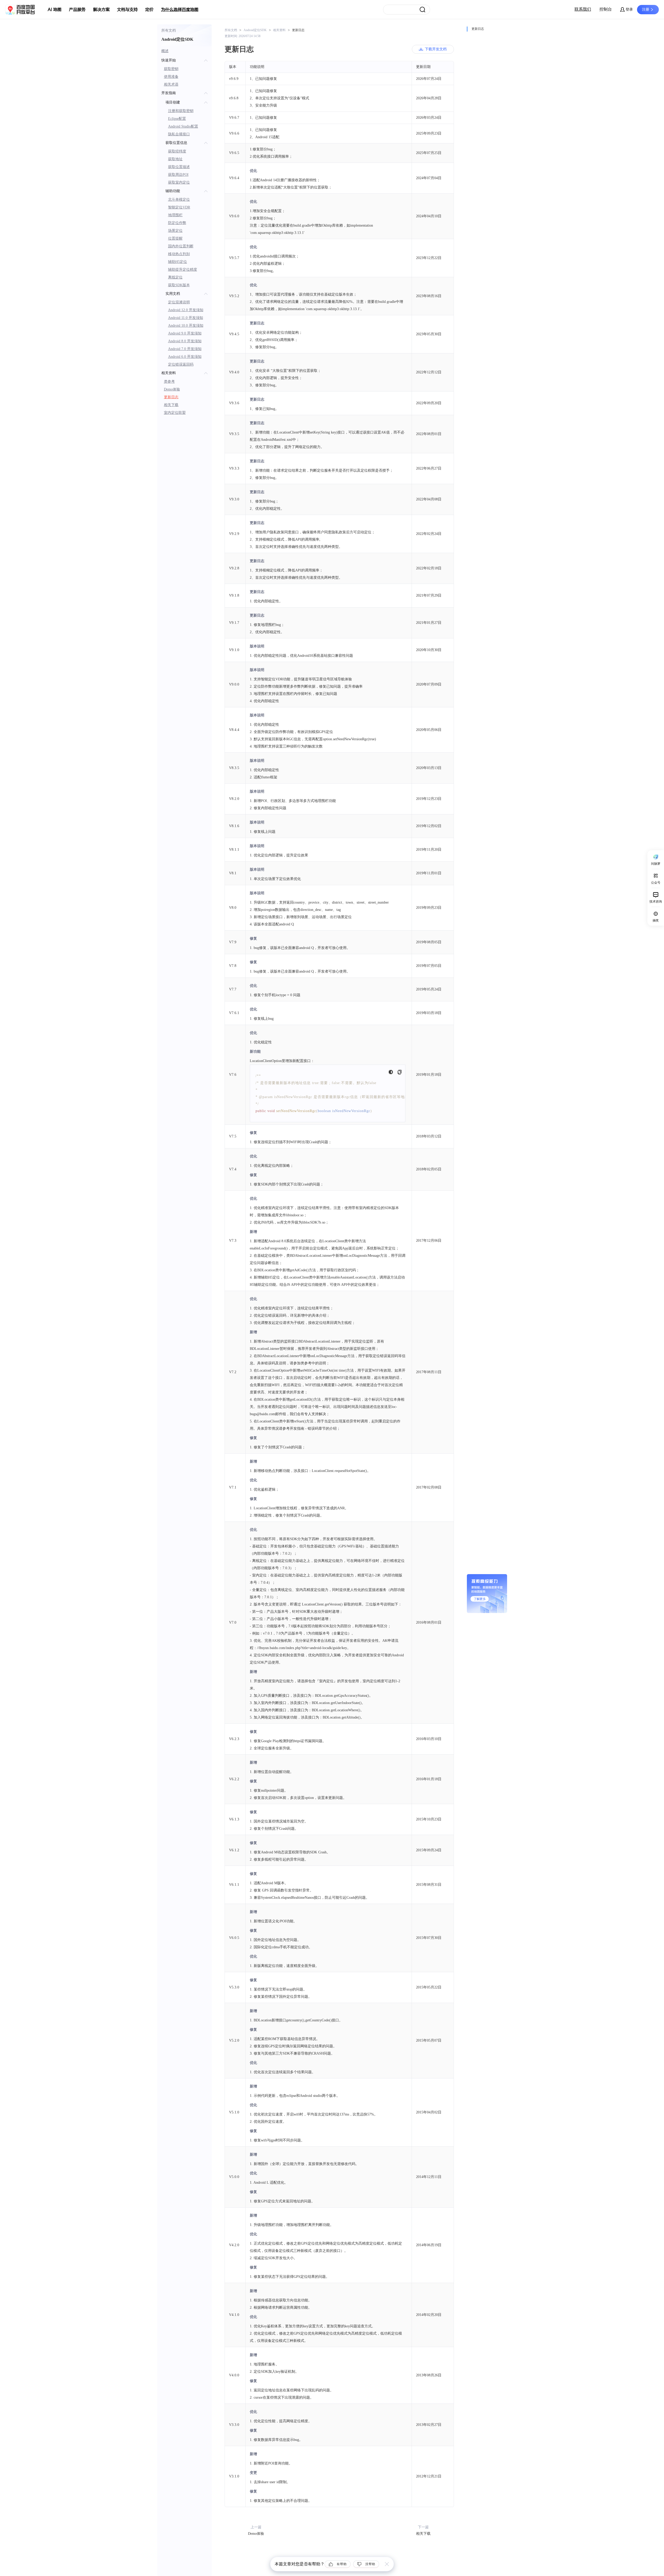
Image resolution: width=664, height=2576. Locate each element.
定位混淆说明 (179, 302)
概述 (165, 51)
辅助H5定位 (178, 262)
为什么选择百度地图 (180, 10)
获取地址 (175, 159)
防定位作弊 (177, 223)
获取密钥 (171, 69)
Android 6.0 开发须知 (185, 357)
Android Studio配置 (183, 126)
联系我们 (583, 9)
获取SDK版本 (179, 285)
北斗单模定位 (179, 200)
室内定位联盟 (175, 413)
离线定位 (175, 277)
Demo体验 (172, 389)
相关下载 (171, 405)
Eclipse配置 (177, 119)
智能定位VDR (179, 207)
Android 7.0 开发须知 (185, 349)
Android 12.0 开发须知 (186, 310)
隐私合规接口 (179, 134)
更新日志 (171, 397)
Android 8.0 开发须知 (185, 341)
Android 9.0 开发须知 (185, 333)
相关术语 (171, 84)
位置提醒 (175, 238)
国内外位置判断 (181, 246)
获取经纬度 (177, 151)
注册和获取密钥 (181, 111)
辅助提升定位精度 (183, 270)
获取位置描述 (179, 167)
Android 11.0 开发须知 (186, 318)
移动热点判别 (179, 254)
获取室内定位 (179, 182)
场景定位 (175, 231)
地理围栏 (175, 215)
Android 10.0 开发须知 (186, 326)
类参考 (169, 382)
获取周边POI (178, 175)
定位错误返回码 (181, 364)
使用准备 (171, 77)
